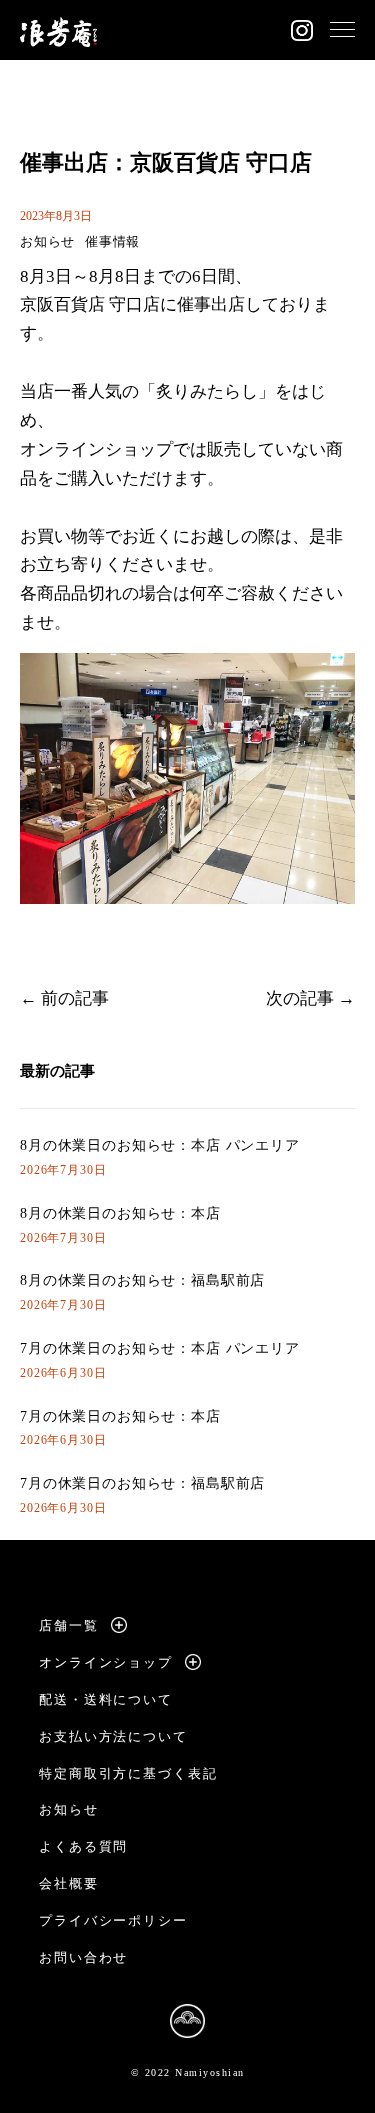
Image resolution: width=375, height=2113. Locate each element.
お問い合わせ (84, 1957)
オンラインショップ (106, 1662)
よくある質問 (84, 1846)
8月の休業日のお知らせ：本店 (120, 1213)
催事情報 (112, 241)
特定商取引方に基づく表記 (128, 1773)
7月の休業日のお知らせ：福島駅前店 (142, 1483)
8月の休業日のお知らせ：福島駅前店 (142, 1280)
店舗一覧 (69, 1625)
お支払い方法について (114, 1736)
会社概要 (69, 1883)
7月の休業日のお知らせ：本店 (120, 1416)
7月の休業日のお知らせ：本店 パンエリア (160, 1348)
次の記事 (300, 998)
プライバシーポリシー (114, 1920)
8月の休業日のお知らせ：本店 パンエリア (160, 1145)
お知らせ (47, 241)
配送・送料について (106, 1699)
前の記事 (75, 998)
